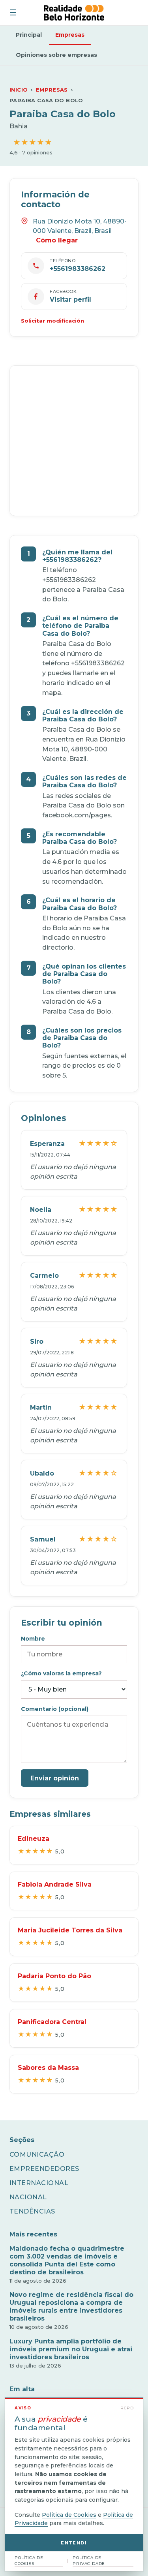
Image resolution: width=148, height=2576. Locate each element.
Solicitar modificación (52, 321)
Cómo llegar (57, 240)
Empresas (70, 35)
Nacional (28, 2197)
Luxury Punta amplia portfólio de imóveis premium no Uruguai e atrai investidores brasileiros (71, 2349)
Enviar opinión (55, 1778)
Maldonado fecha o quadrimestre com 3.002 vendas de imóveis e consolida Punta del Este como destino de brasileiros (67, 2260)
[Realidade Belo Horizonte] (74, 13)
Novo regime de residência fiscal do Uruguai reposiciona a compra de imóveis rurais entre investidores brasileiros (71, 2307)
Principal (29, 35)
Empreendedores (44, 2169)
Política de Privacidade (89, 2561)
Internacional (39, 2183)
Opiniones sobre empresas (56, 55)
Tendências (32, 2211)
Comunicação (37, 2154)
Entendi (74, 2543)
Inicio (19, 90)
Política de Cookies (69, 2515)
